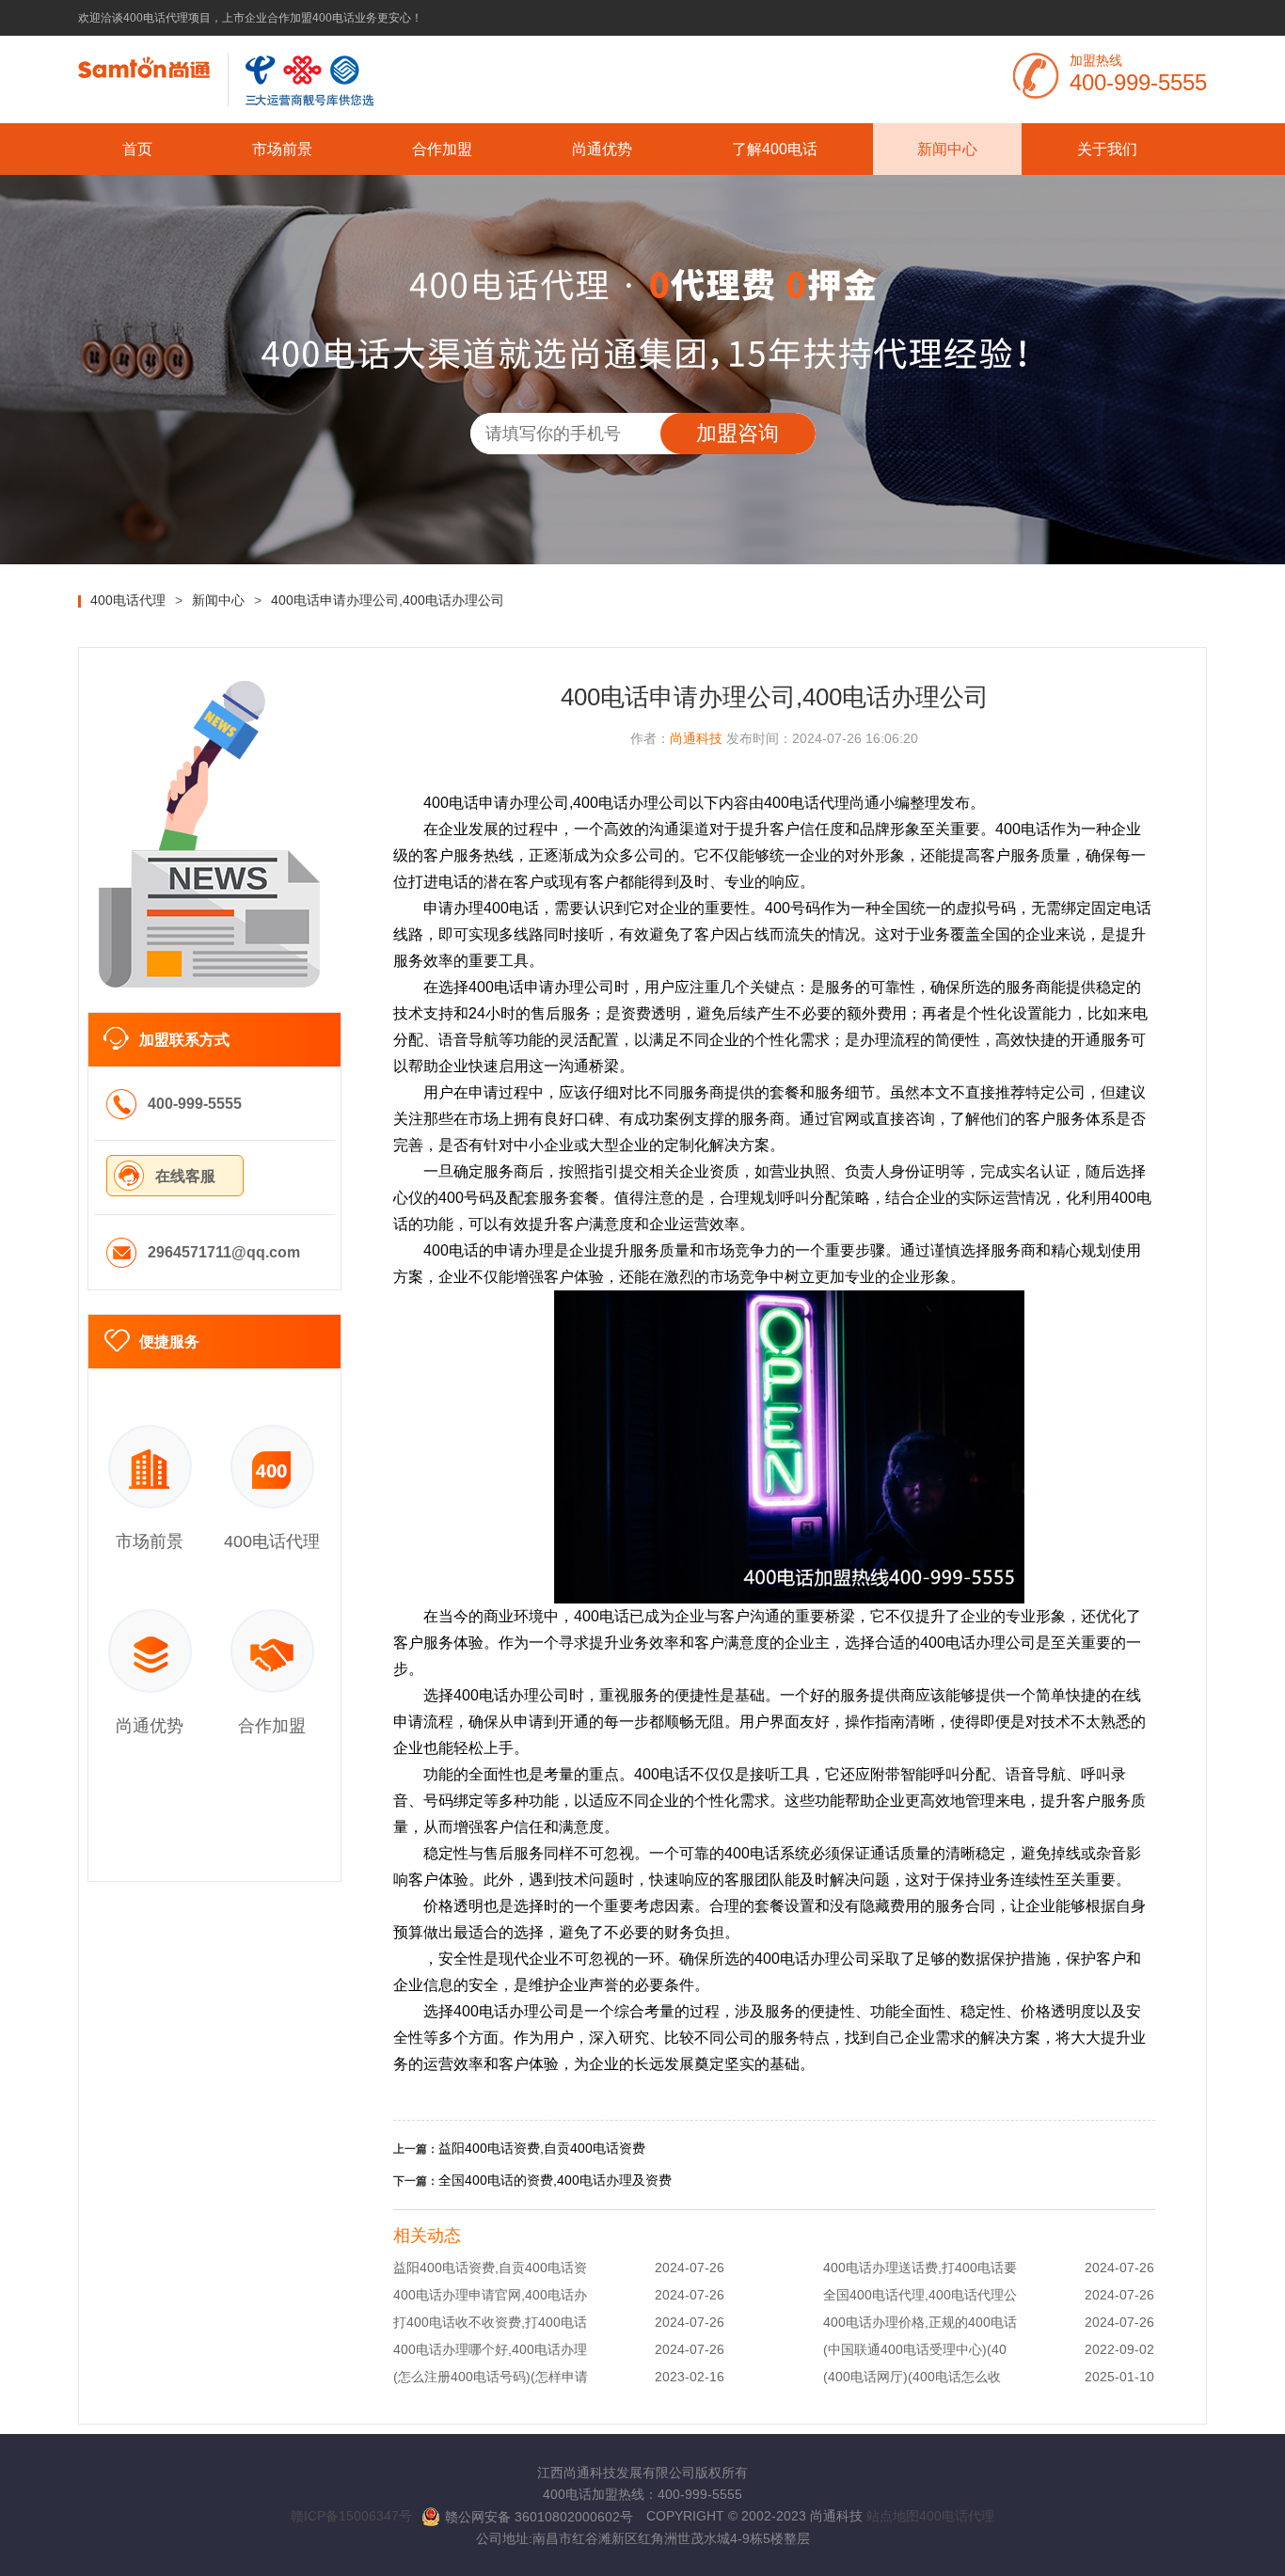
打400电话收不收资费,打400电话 (490, 2322)
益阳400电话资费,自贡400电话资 (490, 2268)
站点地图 (893, 2516)
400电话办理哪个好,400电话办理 (490, 2349)
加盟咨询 (738, 433)
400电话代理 (957, 2516)
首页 (137, 149)
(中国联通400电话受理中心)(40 (915, 2349)
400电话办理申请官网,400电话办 (490, 2295)
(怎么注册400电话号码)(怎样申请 (491, 2377)
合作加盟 (442, 149)
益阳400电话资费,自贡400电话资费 (542, 2148)
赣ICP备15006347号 (351, 2516)
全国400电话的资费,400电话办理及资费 (555, 2180)
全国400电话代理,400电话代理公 (920, 2295)
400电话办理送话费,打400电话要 (920, 2268)
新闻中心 (947, 149)
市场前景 (282, 149)
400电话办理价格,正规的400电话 (920, 2322)
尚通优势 (602, 149)
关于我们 (1107, 149)
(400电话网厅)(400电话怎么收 (912, 2377)
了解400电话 (775, 149)
